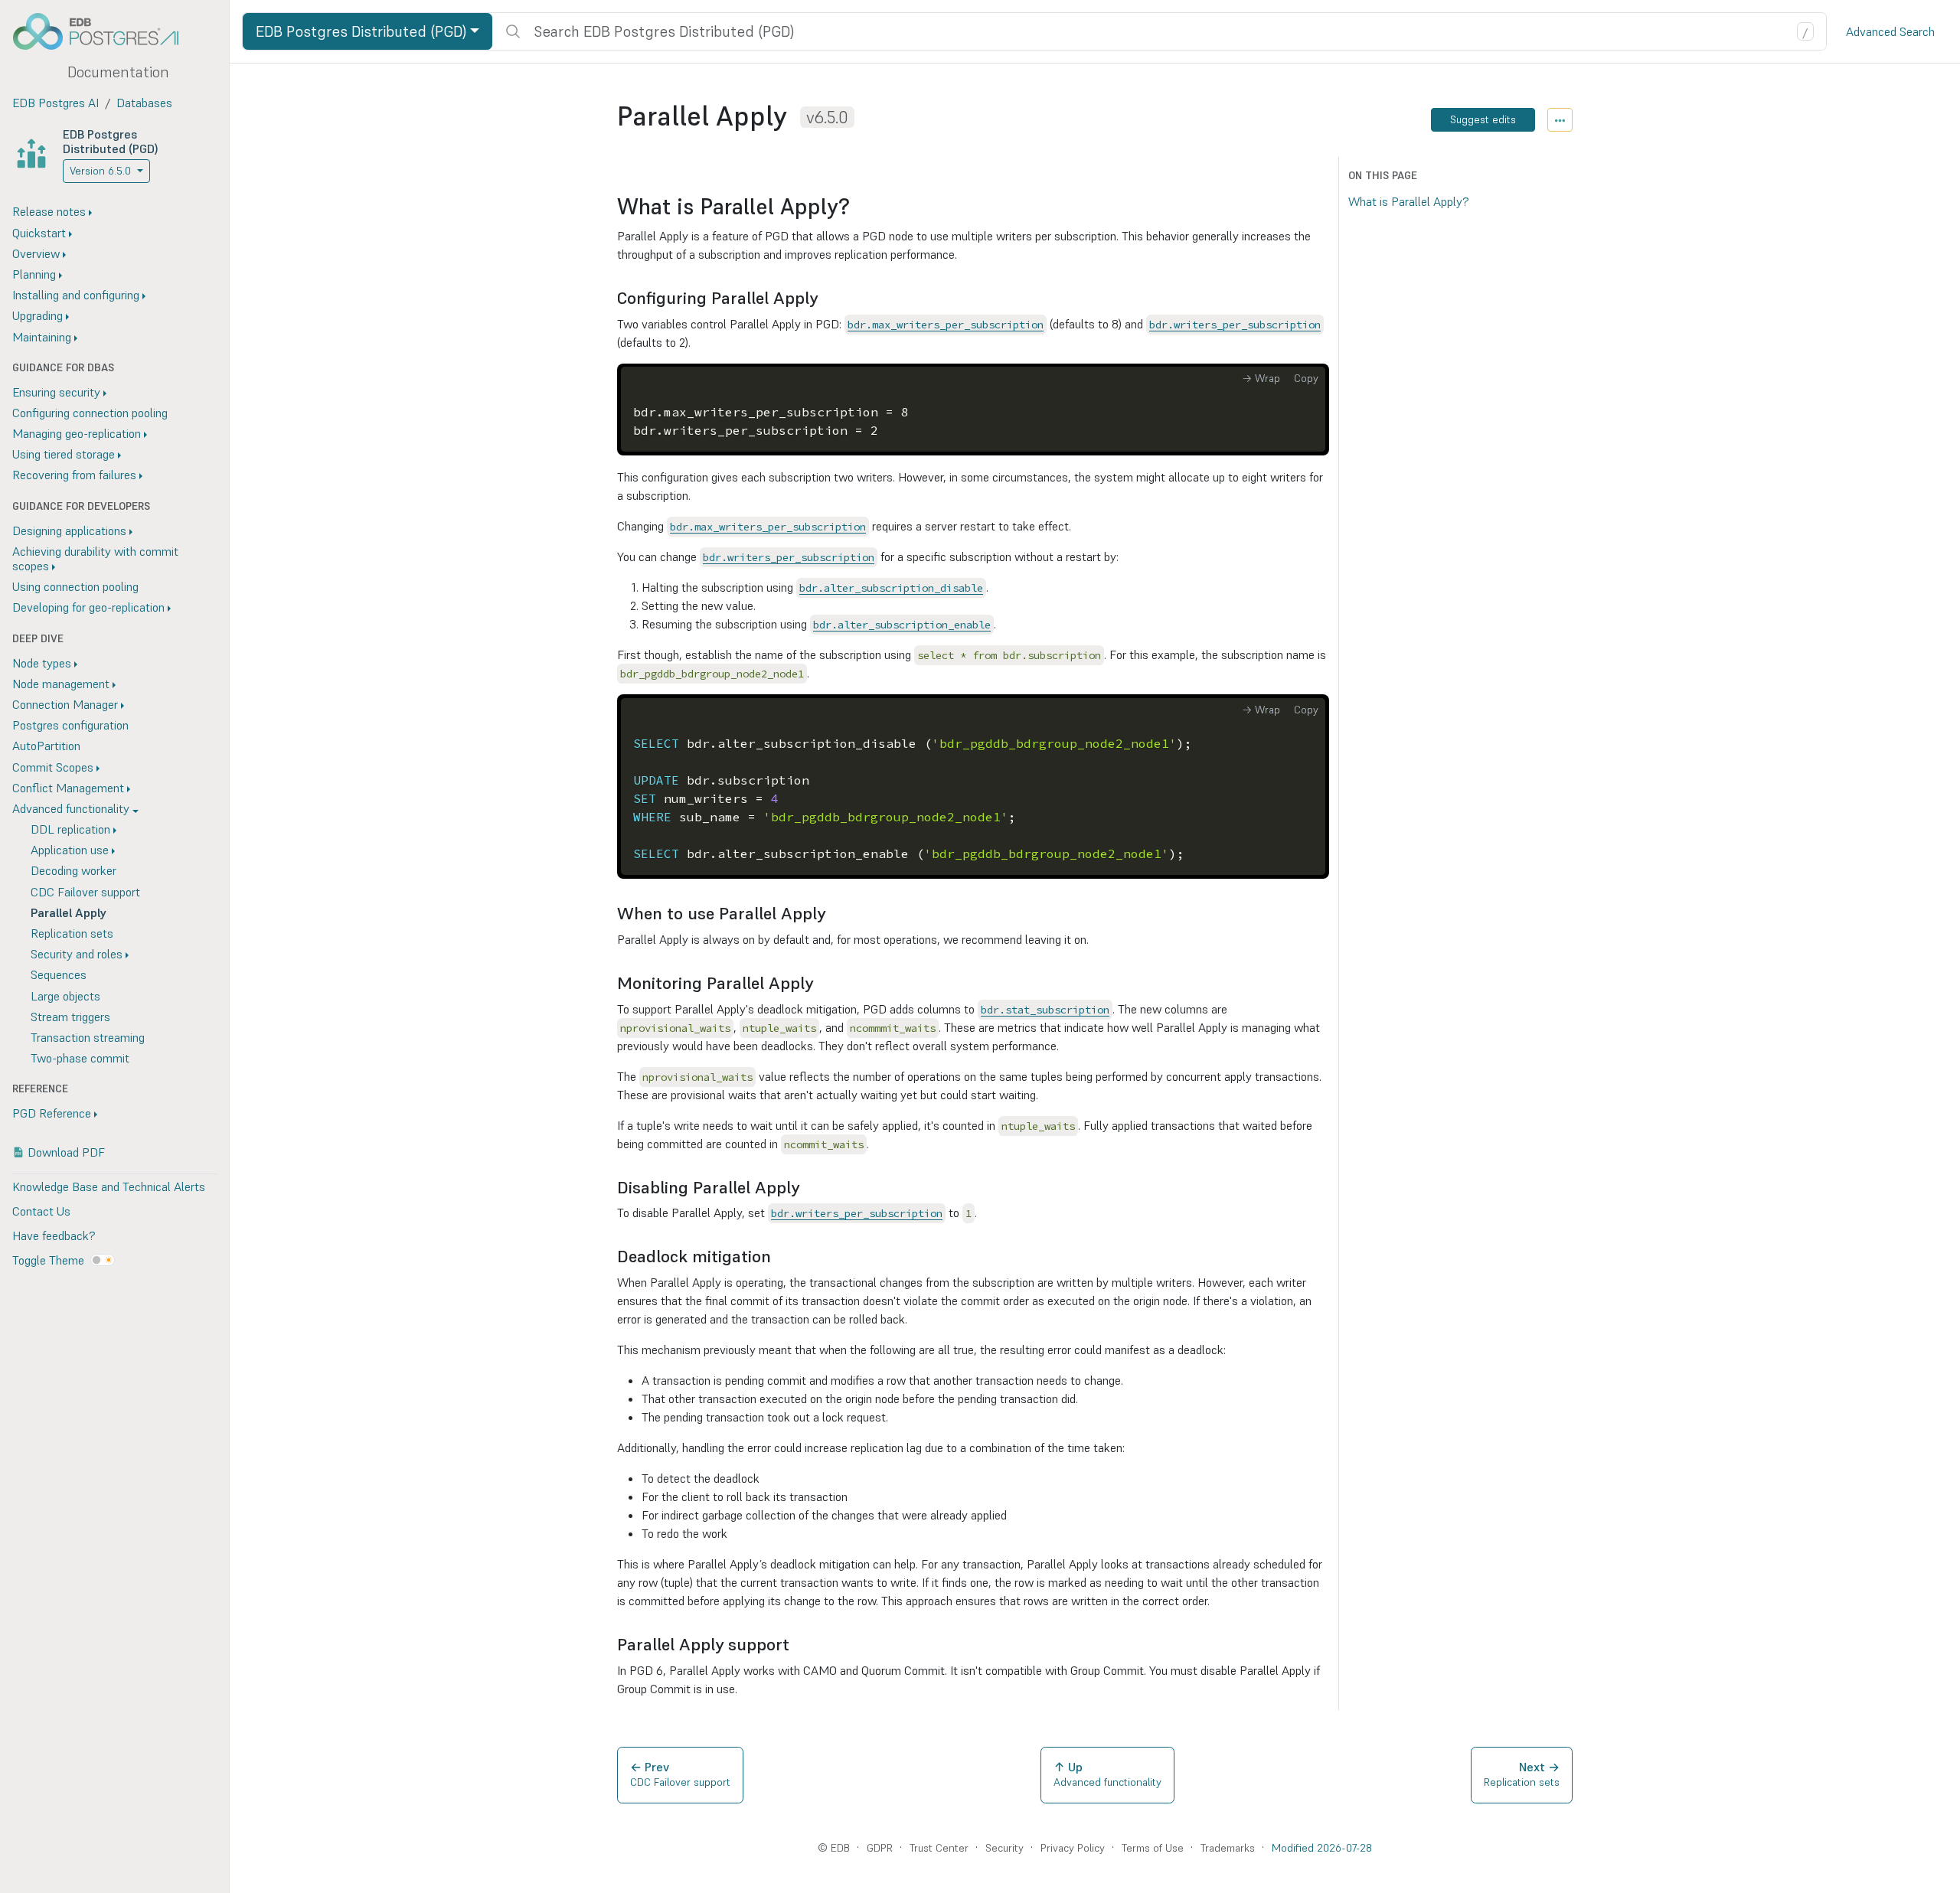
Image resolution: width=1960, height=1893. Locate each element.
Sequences (59, 974)
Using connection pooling (75, 586)
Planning (34, 274)
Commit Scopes (53, 767)
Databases (144, 103)
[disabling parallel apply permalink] (807, 1188)
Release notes (49, 211)
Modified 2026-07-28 (1322, 1848)
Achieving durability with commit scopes (95, 558)
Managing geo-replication (77, 433)
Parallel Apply (69, 912)
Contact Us (41, 1211)
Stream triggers (70, 1017)
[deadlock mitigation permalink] (779, 1257)
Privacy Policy (1073, 1848)
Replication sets (72, 933)
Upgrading (38, 315)
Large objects (65, 996)
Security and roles (77, 954)
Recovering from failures (74, 475)
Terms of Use (1153, 1848)
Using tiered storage (64, 454)
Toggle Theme (48, 1260)
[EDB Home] (104, 31)
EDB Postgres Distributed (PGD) (111, 141)
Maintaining (42, 337)
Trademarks (1228, 1848)
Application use (70, 850)
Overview (36, 253)
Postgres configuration (70, 725)
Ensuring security (56, 392)
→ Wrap (1261, 378)
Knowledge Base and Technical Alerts (109, 1186)
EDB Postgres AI (56, 103)
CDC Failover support (85, 892)
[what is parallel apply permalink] (857, 207)
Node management (61, 684)
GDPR (880, 1848)
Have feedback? (54, 1235)
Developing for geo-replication (88, 607)
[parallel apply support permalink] (797, 1645)
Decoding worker (73, 870)
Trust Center (939, 1848)
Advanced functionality (71, 808)
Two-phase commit (80, 1058)
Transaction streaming (88, 1037)
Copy (1306, 378)
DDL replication (70, 829)
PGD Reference (52, 1113)
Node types (42, 663)
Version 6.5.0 (100, 171)
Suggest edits (1483, 119)
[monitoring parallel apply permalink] (821, 983)
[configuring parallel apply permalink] (825, 298)
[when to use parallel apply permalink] (833, 914)
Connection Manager (65, 704)
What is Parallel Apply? (1408, 201)
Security (1004, 1848)
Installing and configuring (76, 295)
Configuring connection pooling (90, 413)
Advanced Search (1890, 31)
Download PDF (66, 1152)
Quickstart (39, 233)
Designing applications (69, 530)
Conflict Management (68, 788)
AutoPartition (46, 746)
